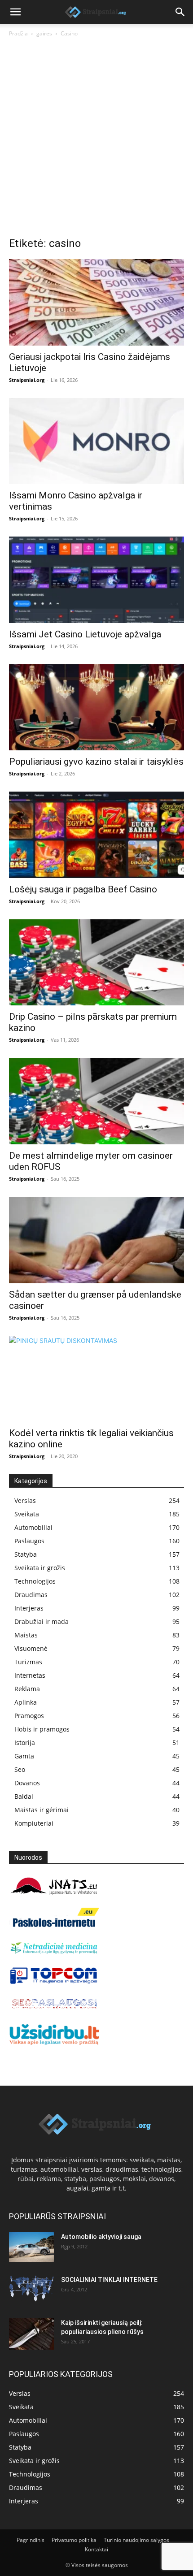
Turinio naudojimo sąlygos (136, 2540)
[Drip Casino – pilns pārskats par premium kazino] (96, 963)
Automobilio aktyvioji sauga (101, 2237)
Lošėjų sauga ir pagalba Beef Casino (83, 889)
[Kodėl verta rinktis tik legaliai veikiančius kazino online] (96, 1379)
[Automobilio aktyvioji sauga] (31, 2247)
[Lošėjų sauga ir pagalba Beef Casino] (96, 835)
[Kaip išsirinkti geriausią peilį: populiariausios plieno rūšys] (31, 2334)
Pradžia (18, 33)
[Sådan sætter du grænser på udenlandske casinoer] (96, 1240)
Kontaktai (96, 2549)
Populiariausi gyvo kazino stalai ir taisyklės (96, 762)
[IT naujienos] (54, 1982)
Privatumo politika (74, 2540)
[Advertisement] (96, 139)
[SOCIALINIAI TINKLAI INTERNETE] (31, 2288)
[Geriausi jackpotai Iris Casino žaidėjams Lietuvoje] (96, 302)
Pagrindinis (31, 2540)
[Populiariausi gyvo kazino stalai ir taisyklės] (96, 708)
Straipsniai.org (27, 380)
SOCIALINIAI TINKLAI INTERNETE (109, 2280)
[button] (15, 12)
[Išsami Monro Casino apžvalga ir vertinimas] (96, 441)
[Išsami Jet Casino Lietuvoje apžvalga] (96, 580)
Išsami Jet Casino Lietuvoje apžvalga (85, 634)
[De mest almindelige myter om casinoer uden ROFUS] (96, 1101)
